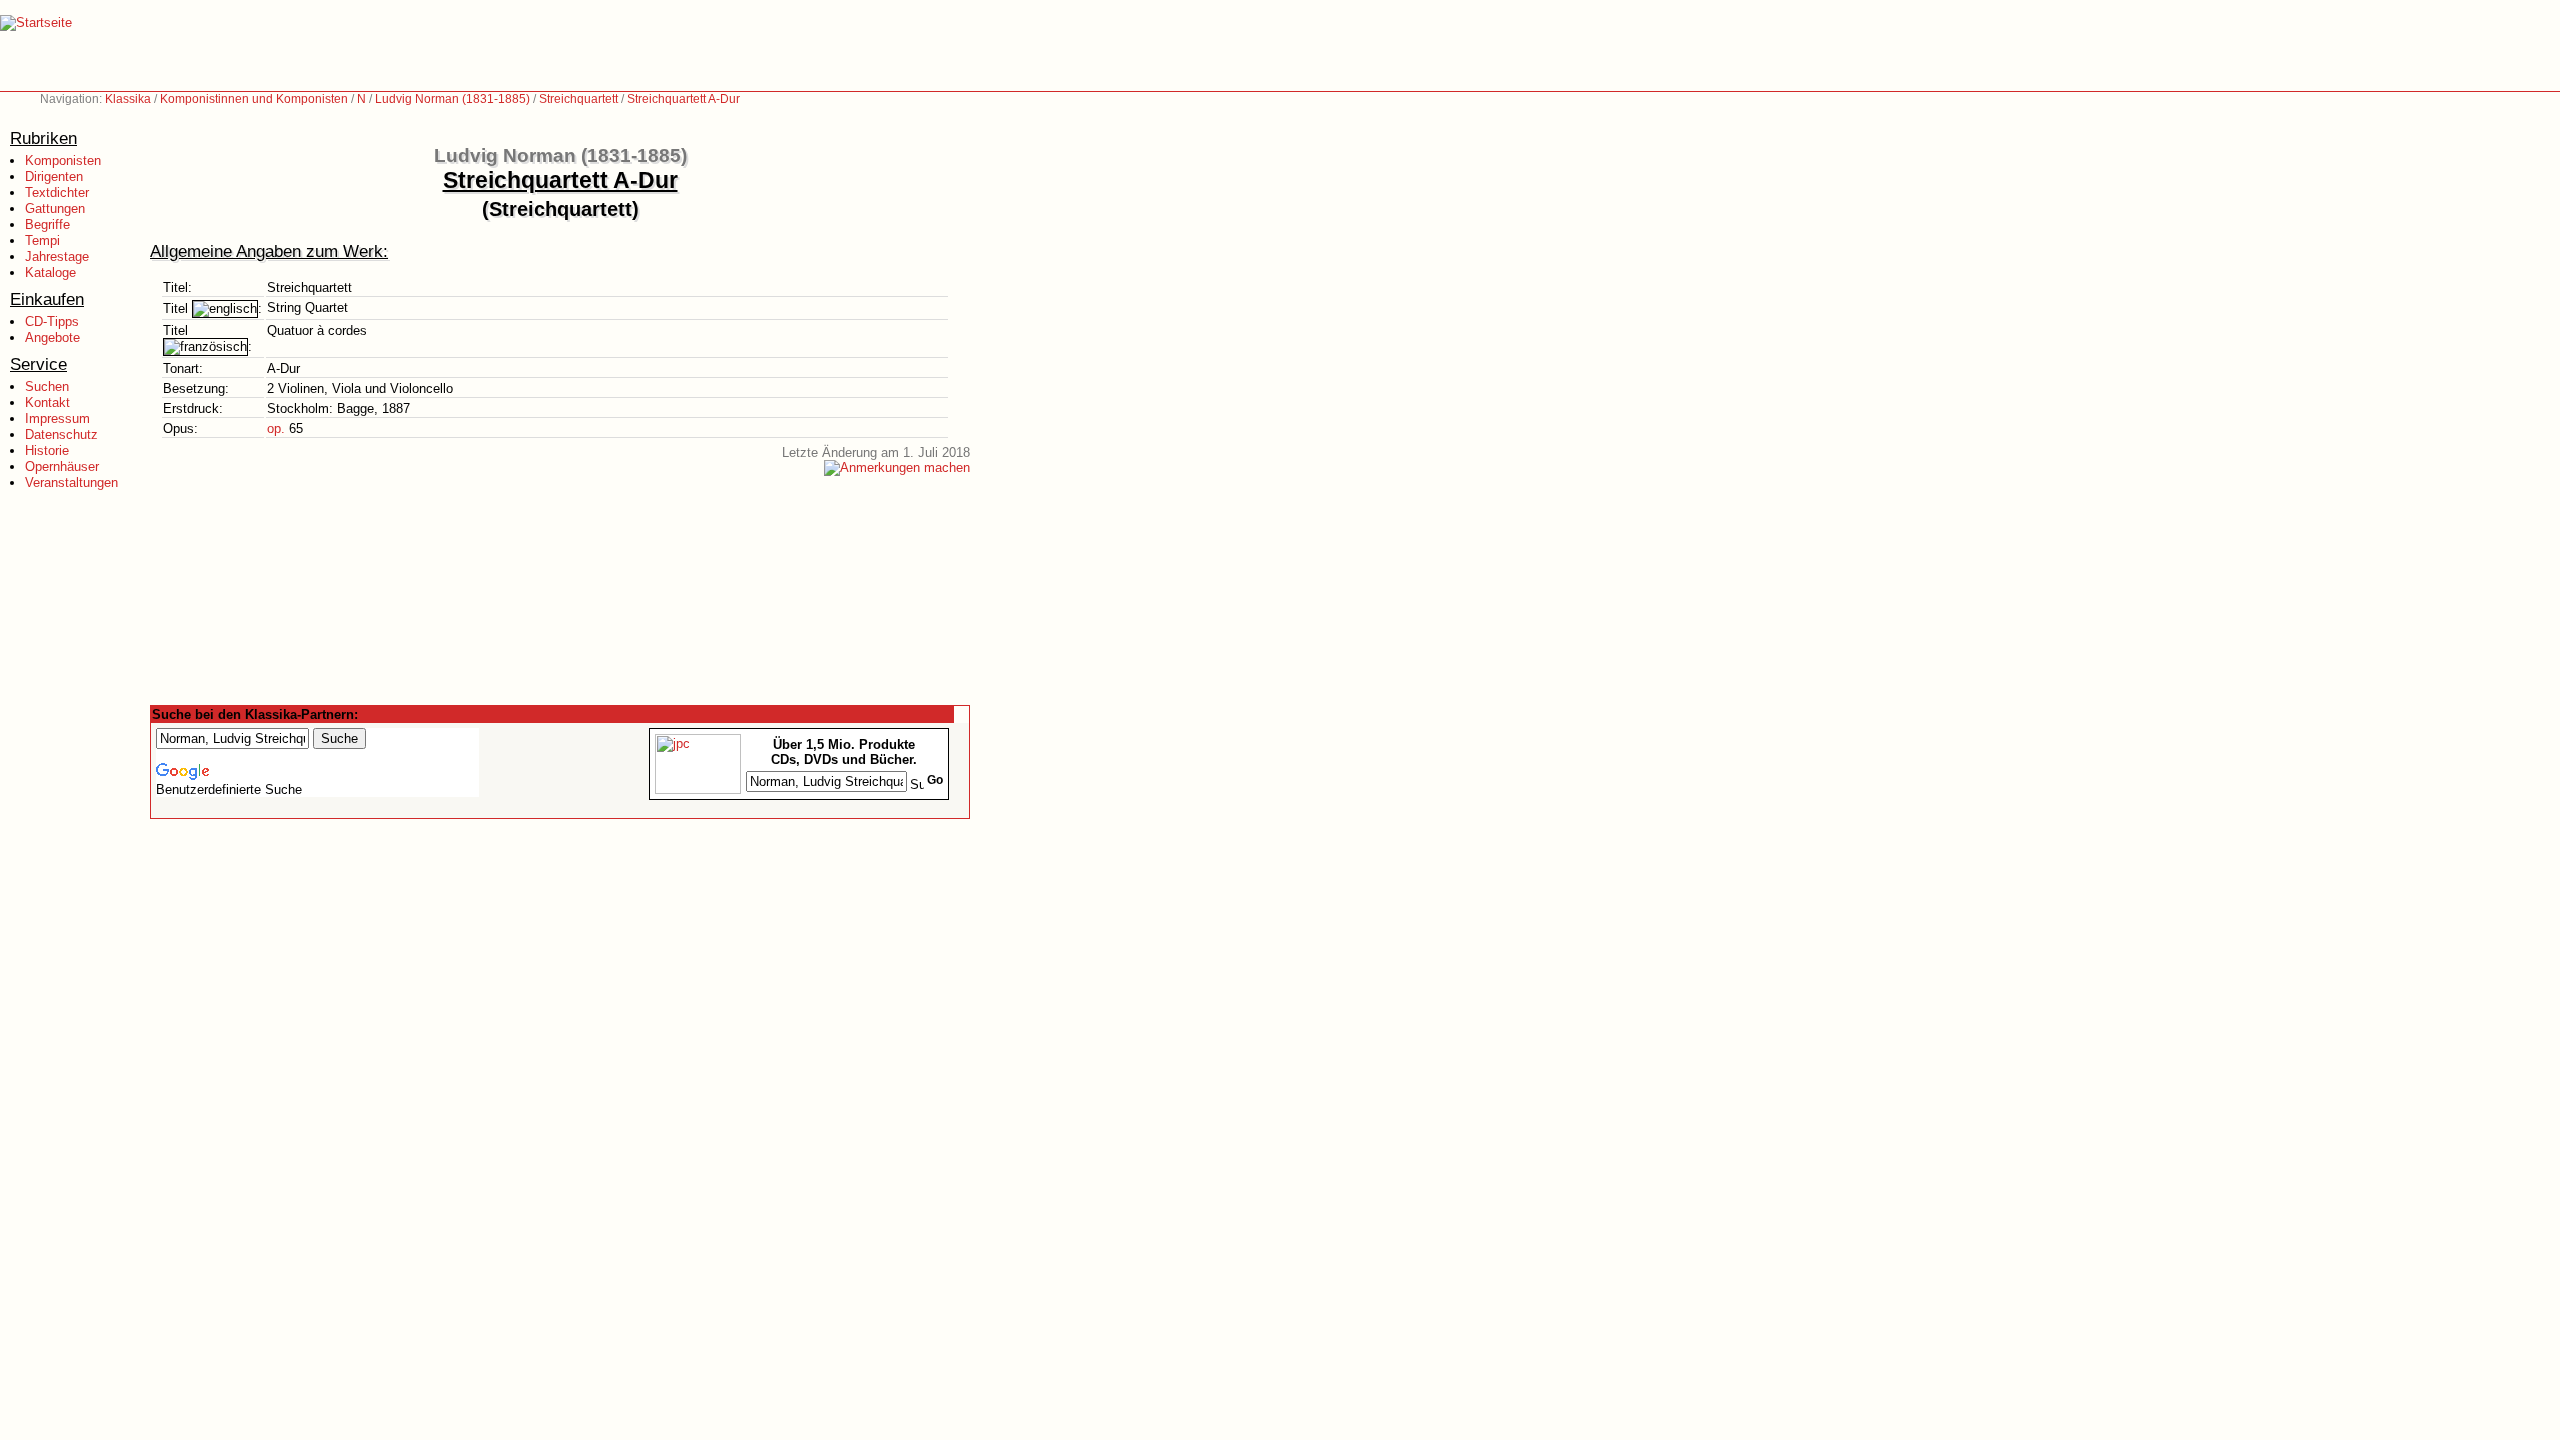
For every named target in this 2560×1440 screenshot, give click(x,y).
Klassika (128, 99)
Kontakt (47, 402)
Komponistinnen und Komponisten (254, 99)
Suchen (47, 386)
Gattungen (55, 208)
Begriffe (47, 224)
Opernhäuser (62, 466)
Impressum (57, 418)
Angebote (52, 337)
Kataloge (50, 272)
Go (935, 780)
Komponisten (63, 160)
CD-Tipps (52, 321)
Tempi (42, 240)
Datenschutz (61, 434)
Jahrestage (57, 256)
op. (276, 428)
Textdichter (57, 192)
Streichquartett (578, 99)
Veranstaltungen (71, 482)
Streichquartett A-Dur (683, 99)
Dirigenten (54, 176)
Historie (47, 450)
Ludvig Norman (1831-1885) (452, 99)
